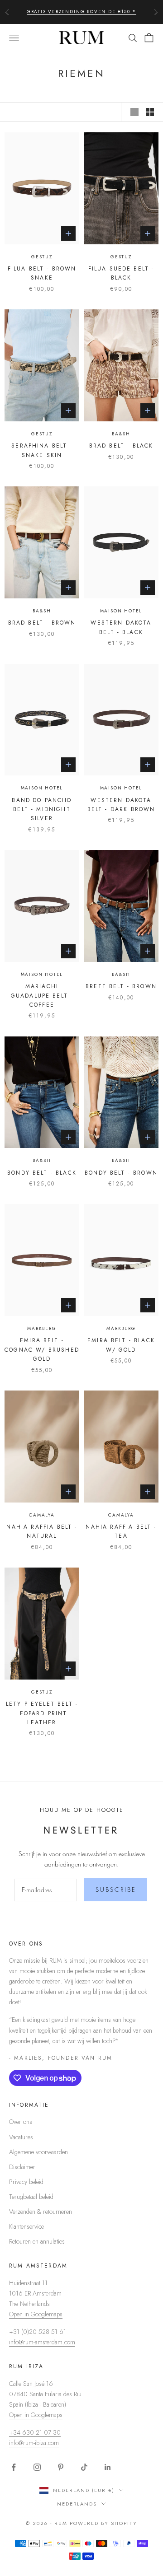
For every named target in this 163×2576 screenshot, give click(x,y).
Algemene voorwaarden (38, 2152)
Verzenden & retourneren (41, 2212)
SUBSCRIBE (116, 1890)
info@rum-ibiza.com (34, 2443)
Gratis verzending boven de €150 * (81, 12)
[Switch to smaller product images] (150, 112)
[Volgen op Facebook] (14, 2467)
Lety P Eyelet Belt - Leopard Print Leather (42, 1713)
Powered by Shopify (104, 2523)
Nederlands (77, 2504)
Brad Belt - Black (121, 446)
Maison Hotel (121, 611)
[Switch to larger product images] (134, 112)
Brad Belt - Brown (42, 623)
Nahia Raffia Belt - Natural (42, 1531)
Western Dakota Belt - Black (121, 627)
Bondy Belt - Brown (121, 1173)
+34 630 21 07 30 (35, 2432)
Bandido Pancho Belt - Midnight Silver (42, 810)
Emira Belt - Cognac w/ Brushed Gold (42, 1350)
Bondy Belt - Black (42, 1173)
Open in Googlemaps (36, 2314)
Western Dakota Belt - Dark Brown (121, 805)
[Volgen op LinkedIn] (108, 2467)
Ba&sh (121, 434)
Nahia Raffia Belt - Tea (121, 1531)
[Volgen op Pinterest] (61, 2467)
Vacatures (21, 2137)
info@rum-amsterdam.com (42, 2342)
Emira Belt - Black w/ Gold (121, 1345)
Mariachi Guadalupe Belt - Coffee (42, 996)
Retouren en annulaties (37, 2241)
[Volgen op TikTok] (84, 2467)
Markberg (42, 1328)
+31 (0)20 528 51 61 (38, 2332)
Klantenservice (26, 2226)
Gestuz (42, 257)
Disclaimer (22, 2167)
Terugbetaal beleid (31, 2197)
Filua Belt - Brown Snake (42, 273)
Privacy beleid (26, 2182)
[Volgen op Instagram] (37, 2467)
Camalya (42, 1515)
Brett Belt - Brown (121, 986)
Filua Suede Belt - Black (121, 273)
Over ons (21, 2122)
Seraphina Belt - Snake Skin (42, 450)
